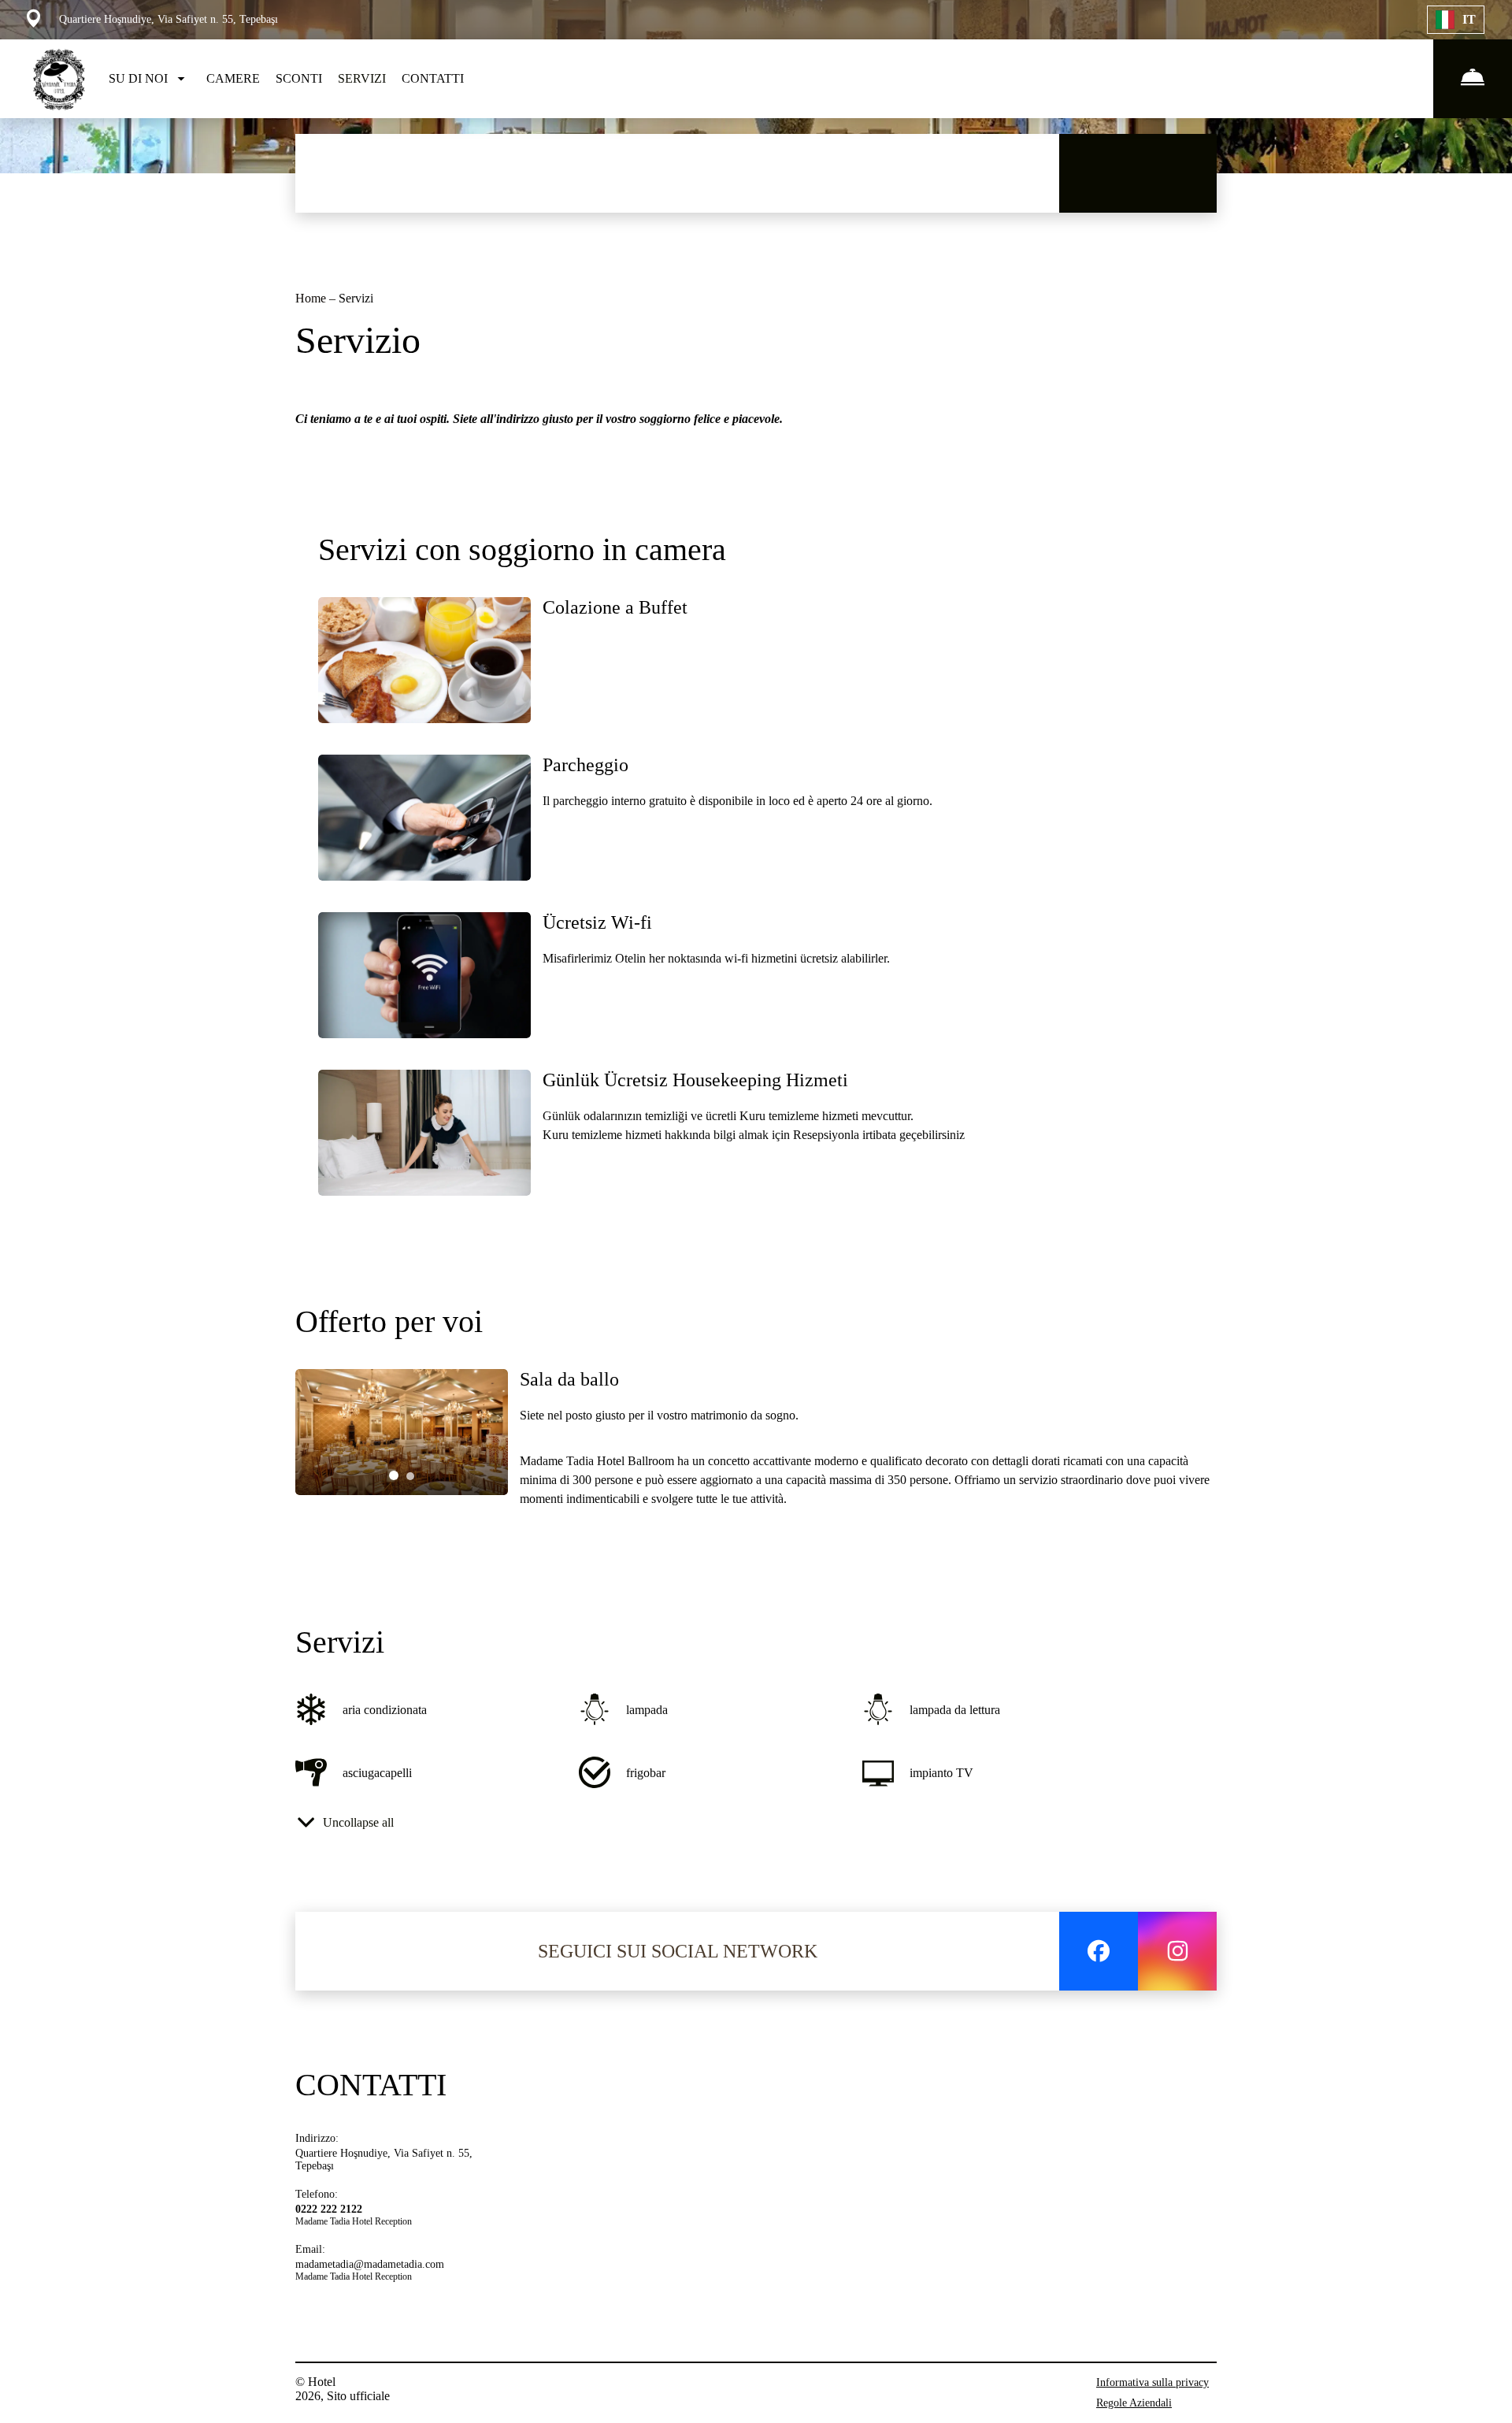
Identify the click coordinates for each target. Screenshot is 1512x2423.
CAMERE (233, 78)
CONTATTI (433, 78)
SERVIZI (362, 78)
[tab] (394, 1475)
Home (312, 298)
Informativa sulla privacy (1153, 2382)
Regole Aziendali (1134, 2403)
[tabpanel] (402, 1432)
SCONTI (299, 78)
